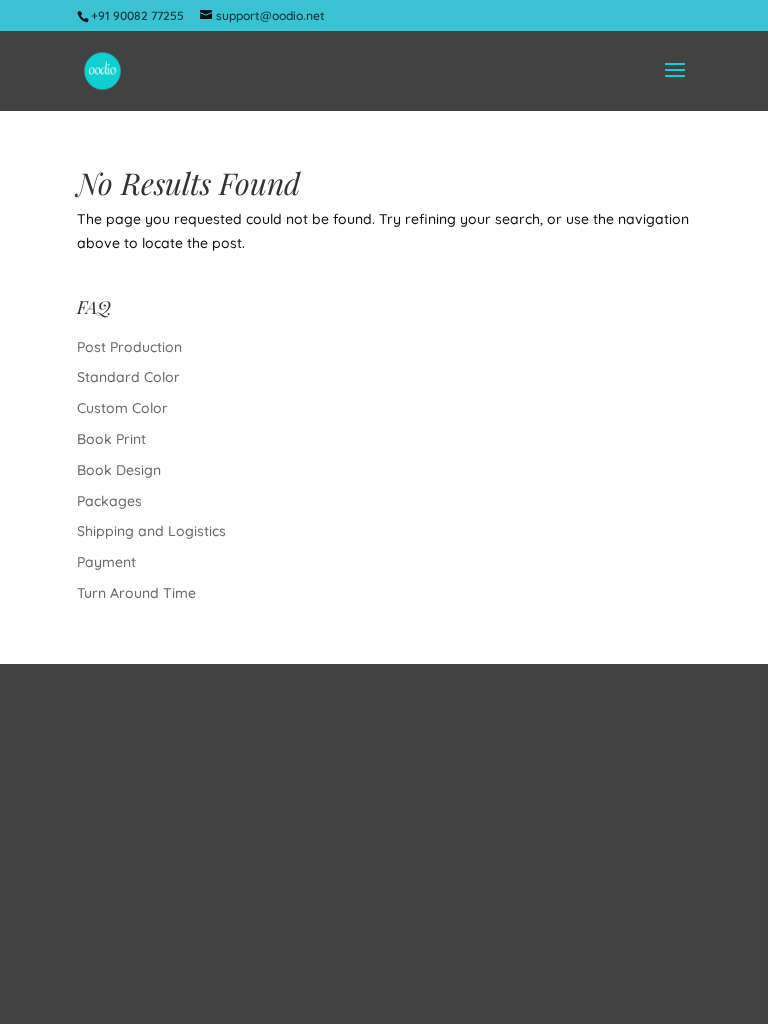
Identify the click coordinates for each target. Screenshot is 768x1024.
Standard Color (128, 377)
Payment (106, 562)
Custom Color (122, 408)
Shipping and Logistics (151, 531)
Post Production (129, 347)
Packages (109, 501)
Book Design (119, 470)
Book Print (111, 439)
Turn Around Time (136, 593)
